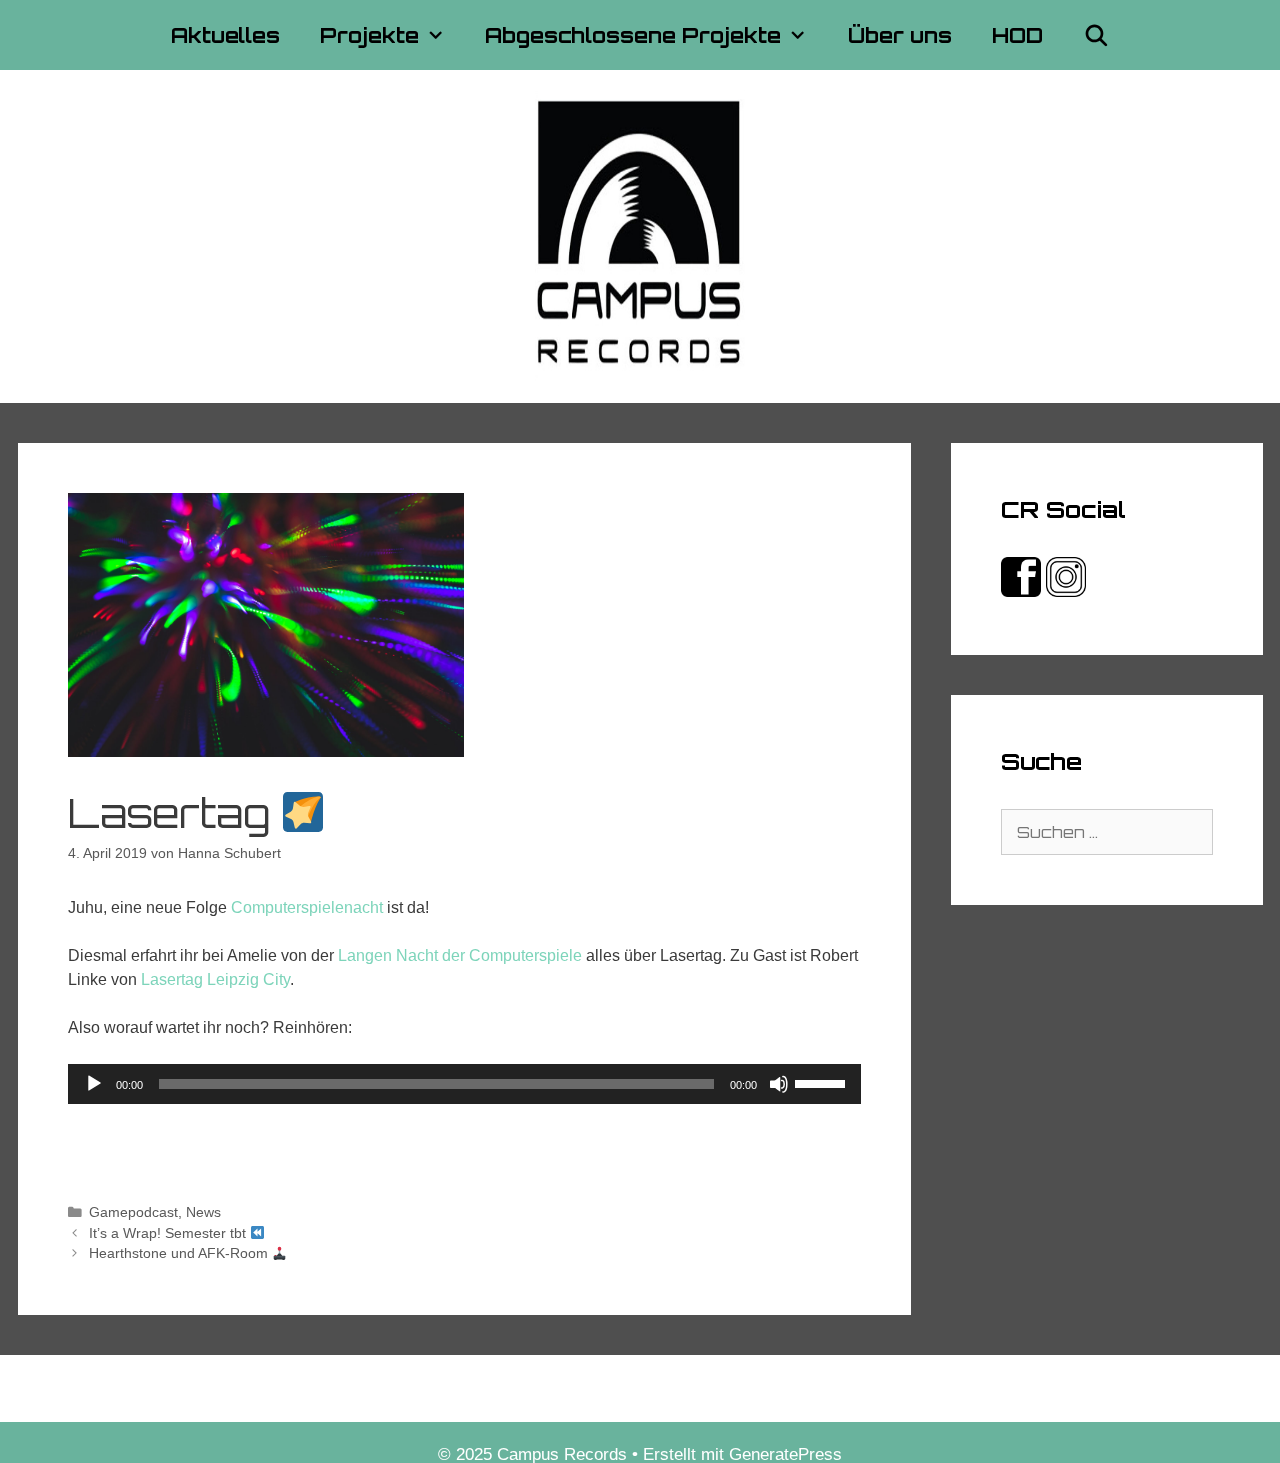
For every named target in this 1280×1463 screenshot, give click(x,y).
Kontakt (496, 1388)
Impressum (587, 1388)
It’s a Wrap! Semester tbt (169, 1233)
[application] (465, 1084)
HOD (1017, 35)
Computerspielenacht (307, 907)
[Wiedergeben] (94, 1084)
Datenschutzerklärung (731, 1388)
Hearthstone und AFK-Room (180, 1253)
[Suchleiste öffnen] (1096, 35)
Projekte (369, 35)
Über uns (900, 35)
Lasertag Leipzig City (215, 979)
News (203, 1212)
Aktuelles (225, 35)
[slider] (823, 1082)
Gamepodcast (133, 1212)
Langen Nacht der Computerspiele (460, 955)
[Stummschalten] (779, 1084)
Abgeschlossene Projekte (633, 35)
